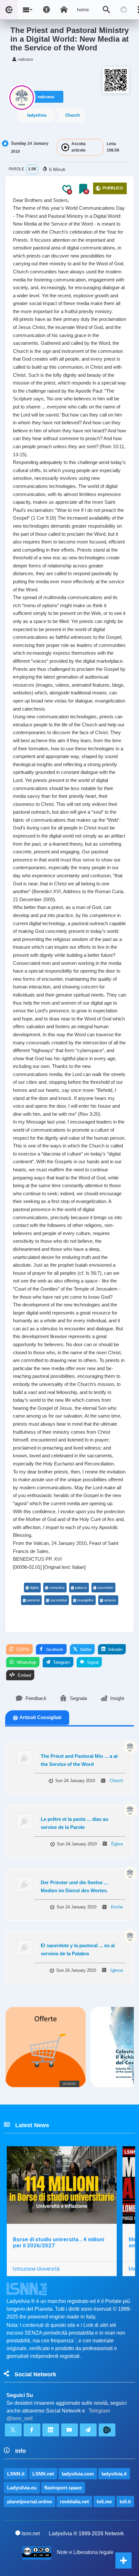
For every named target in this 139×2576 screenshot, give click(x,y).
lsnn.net (31, 2534)
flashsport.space (63, 2488)
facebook (54, 1649)
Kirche (117, 1907)
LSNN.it (16, 2474)
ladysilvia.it (114, 2474)
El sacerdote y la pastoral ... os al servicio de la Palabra (78, 1949)
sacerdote (105, 1588)
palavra (81, 1588)
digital (34, 1588)
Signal (92, 1662)
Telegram (61, 1662)
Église (117, 1844)
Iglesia (117, 1970)
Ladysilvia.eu (22, 2488)
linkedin (115, 1649)
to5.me (104, 2502)
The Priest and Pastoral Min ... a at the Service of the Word (79, 1760)
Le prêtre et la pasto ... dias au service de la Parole (75, 1823)
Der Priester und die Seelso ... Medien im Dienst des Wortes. (74, 1886)
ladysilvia (37, 115)
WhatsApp (26, 1662)
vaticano (46, 97)
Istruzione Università (36, 2269)
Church (73, 115)
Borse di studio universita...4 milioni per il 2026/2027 (59, 2242)
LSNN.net (43, 2474)
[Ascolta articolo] (65, 147)
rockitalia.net (74, 2502)
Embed (24, 1675)
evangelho (85, 1600)
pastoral (33, 1600)
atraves (110, 1600)
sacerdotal (58, 1600)
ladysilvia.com (78, 2474)
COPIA (22, 1649)
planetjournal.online (30, 2502)
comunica (57, 1588)
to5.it (125, 2502)
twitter (85, 1649)
